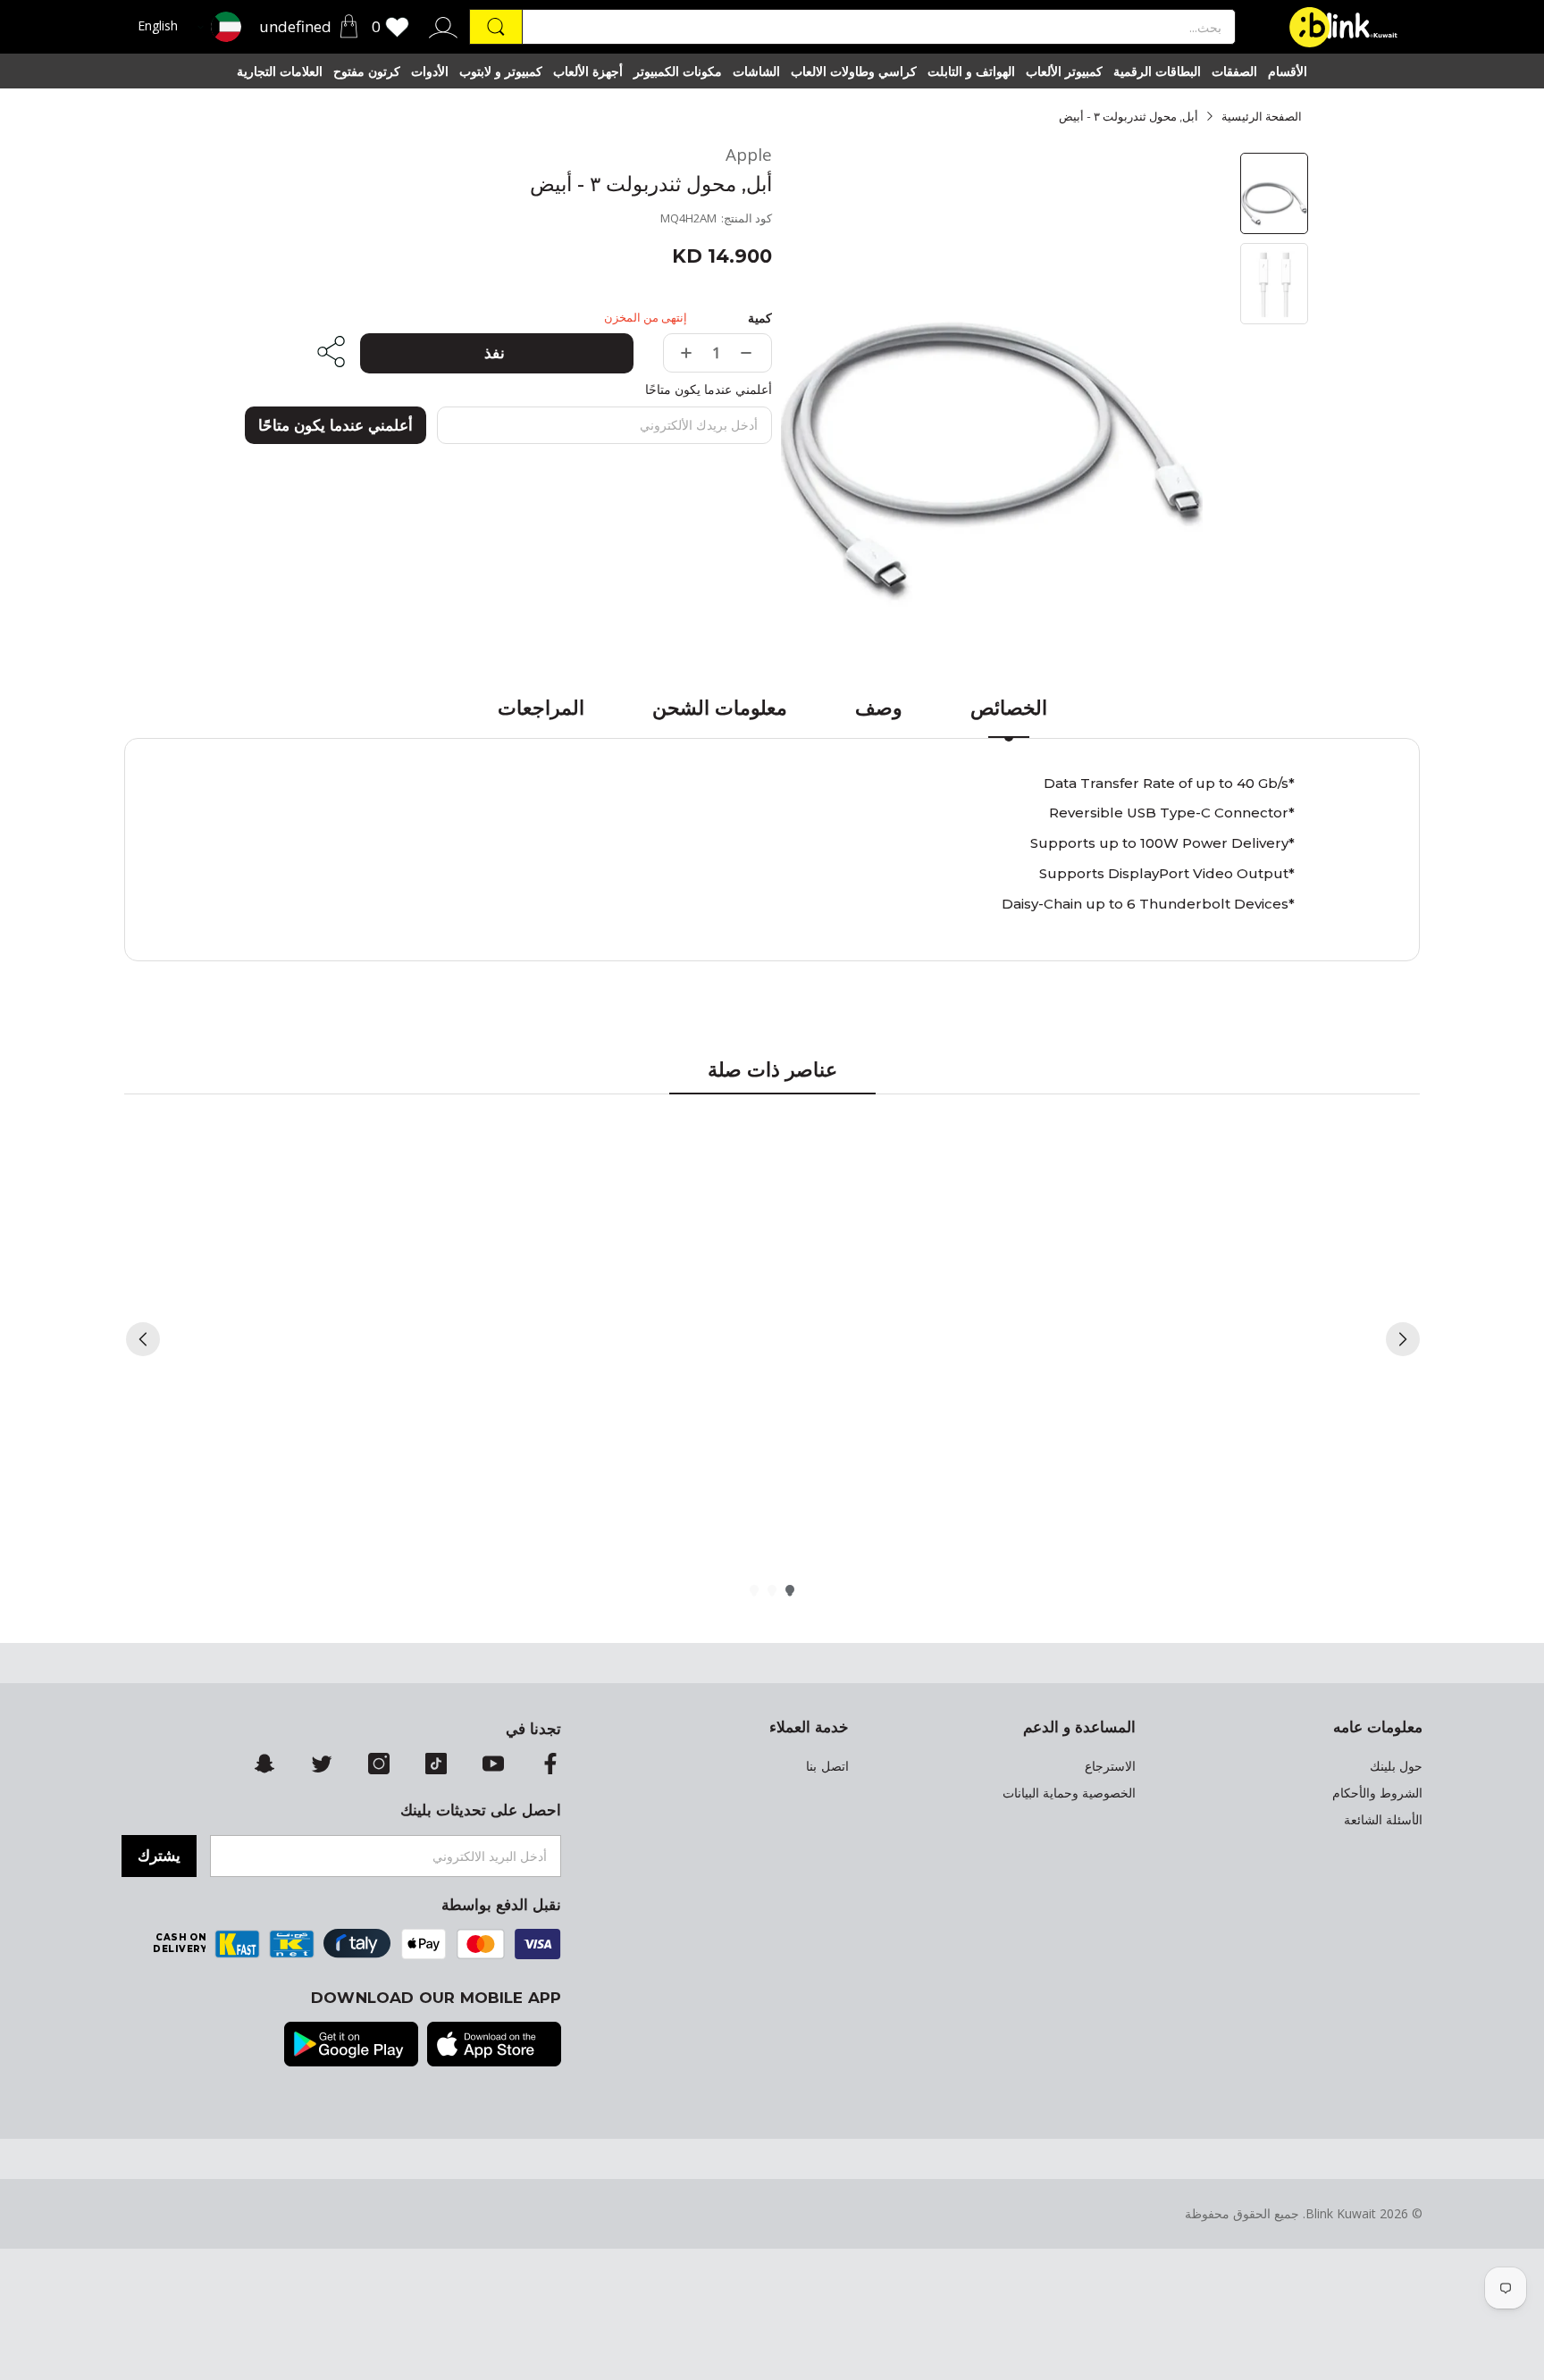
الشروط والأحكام (1377, 1793)
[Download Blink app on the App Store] (494, 2046)
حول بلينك (1396, 1766)
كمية (760, 318)
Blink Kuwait (1341, 2213)
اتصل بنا (827, 1766)
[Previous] (143, 1339)
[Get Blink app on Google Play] (351, 2046)
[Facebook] (550, 1765)
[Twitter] (322, 1765)
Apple (749, 155)
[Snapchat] (264, 1765)
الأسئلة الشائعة (1383, 1820)
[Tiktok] (436, 1765)
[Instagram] (379, 1765)
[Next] (1403, 1339)
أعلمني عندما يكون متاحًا (336, 425)
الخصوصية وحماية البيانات (1069, 1793)
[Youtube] (493, 1765)
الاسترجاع (1110, 1766)
